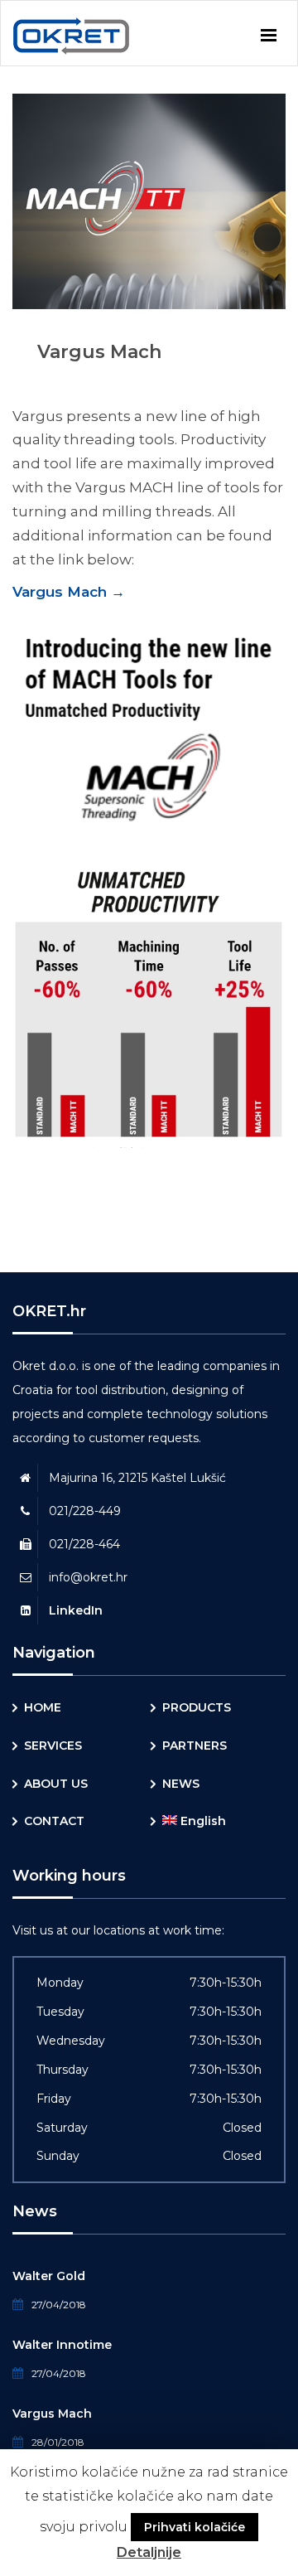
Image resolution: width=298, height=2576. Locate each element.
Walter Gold (49, 2276)
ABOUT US (56, 1784)
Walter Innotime (62, 2345)
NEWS (181, 1784)
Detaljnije (149, 2552)
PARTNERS (195, 1746)
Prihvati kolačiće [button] (195, 2527)
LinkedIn (76, 1610)
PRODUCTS (197, 1707)
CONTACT (54, 1821)
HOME (43, 1707)
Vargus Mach (69, 592)
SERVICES (53, 1746)
